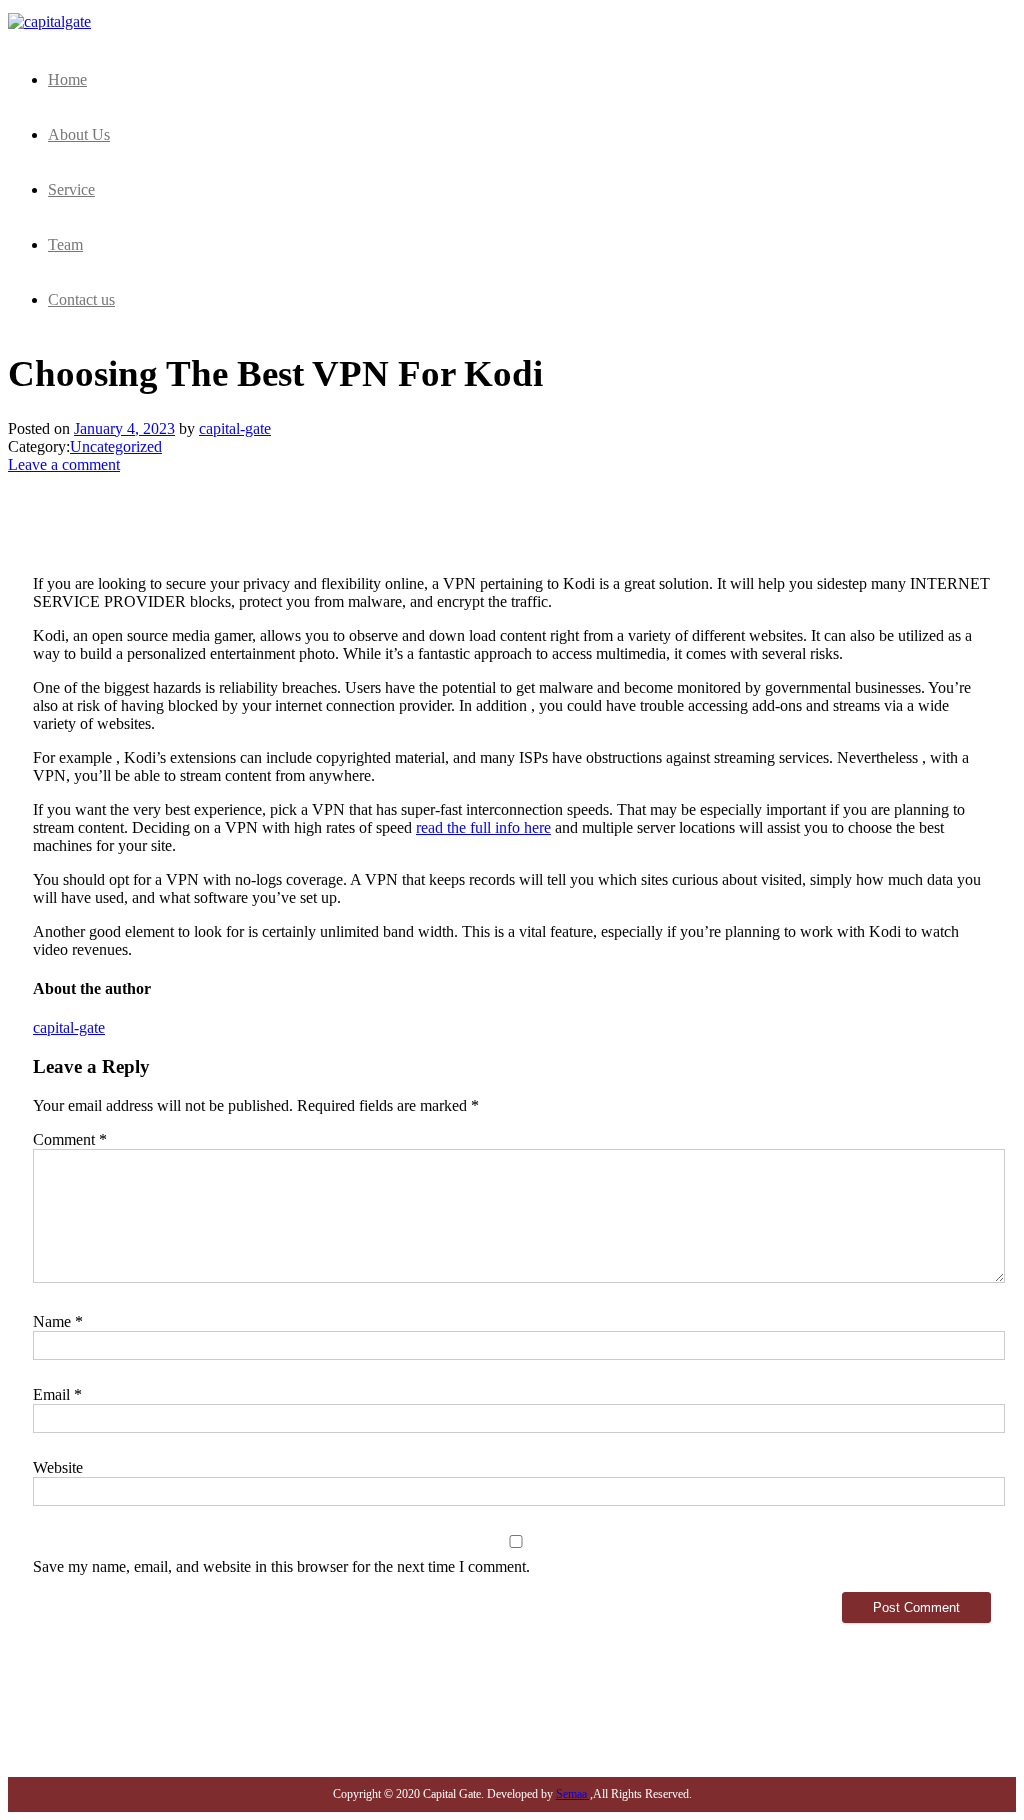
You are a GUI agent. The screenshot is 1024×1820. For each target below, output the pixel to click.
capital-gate (235, 428)
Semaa (573, 1794)
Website (58, 1467)
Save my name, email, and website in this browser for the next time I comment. (281, 1566)
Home (67, 79)
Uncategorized (116, 446)
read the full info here (483, 827)
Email (57, 1394)
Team (65, 244)
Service (71, 189)
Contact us (81, 299)
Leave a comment (64, 464)
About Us (79, 134)
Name (58, 1321)
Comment (70, 1139)
